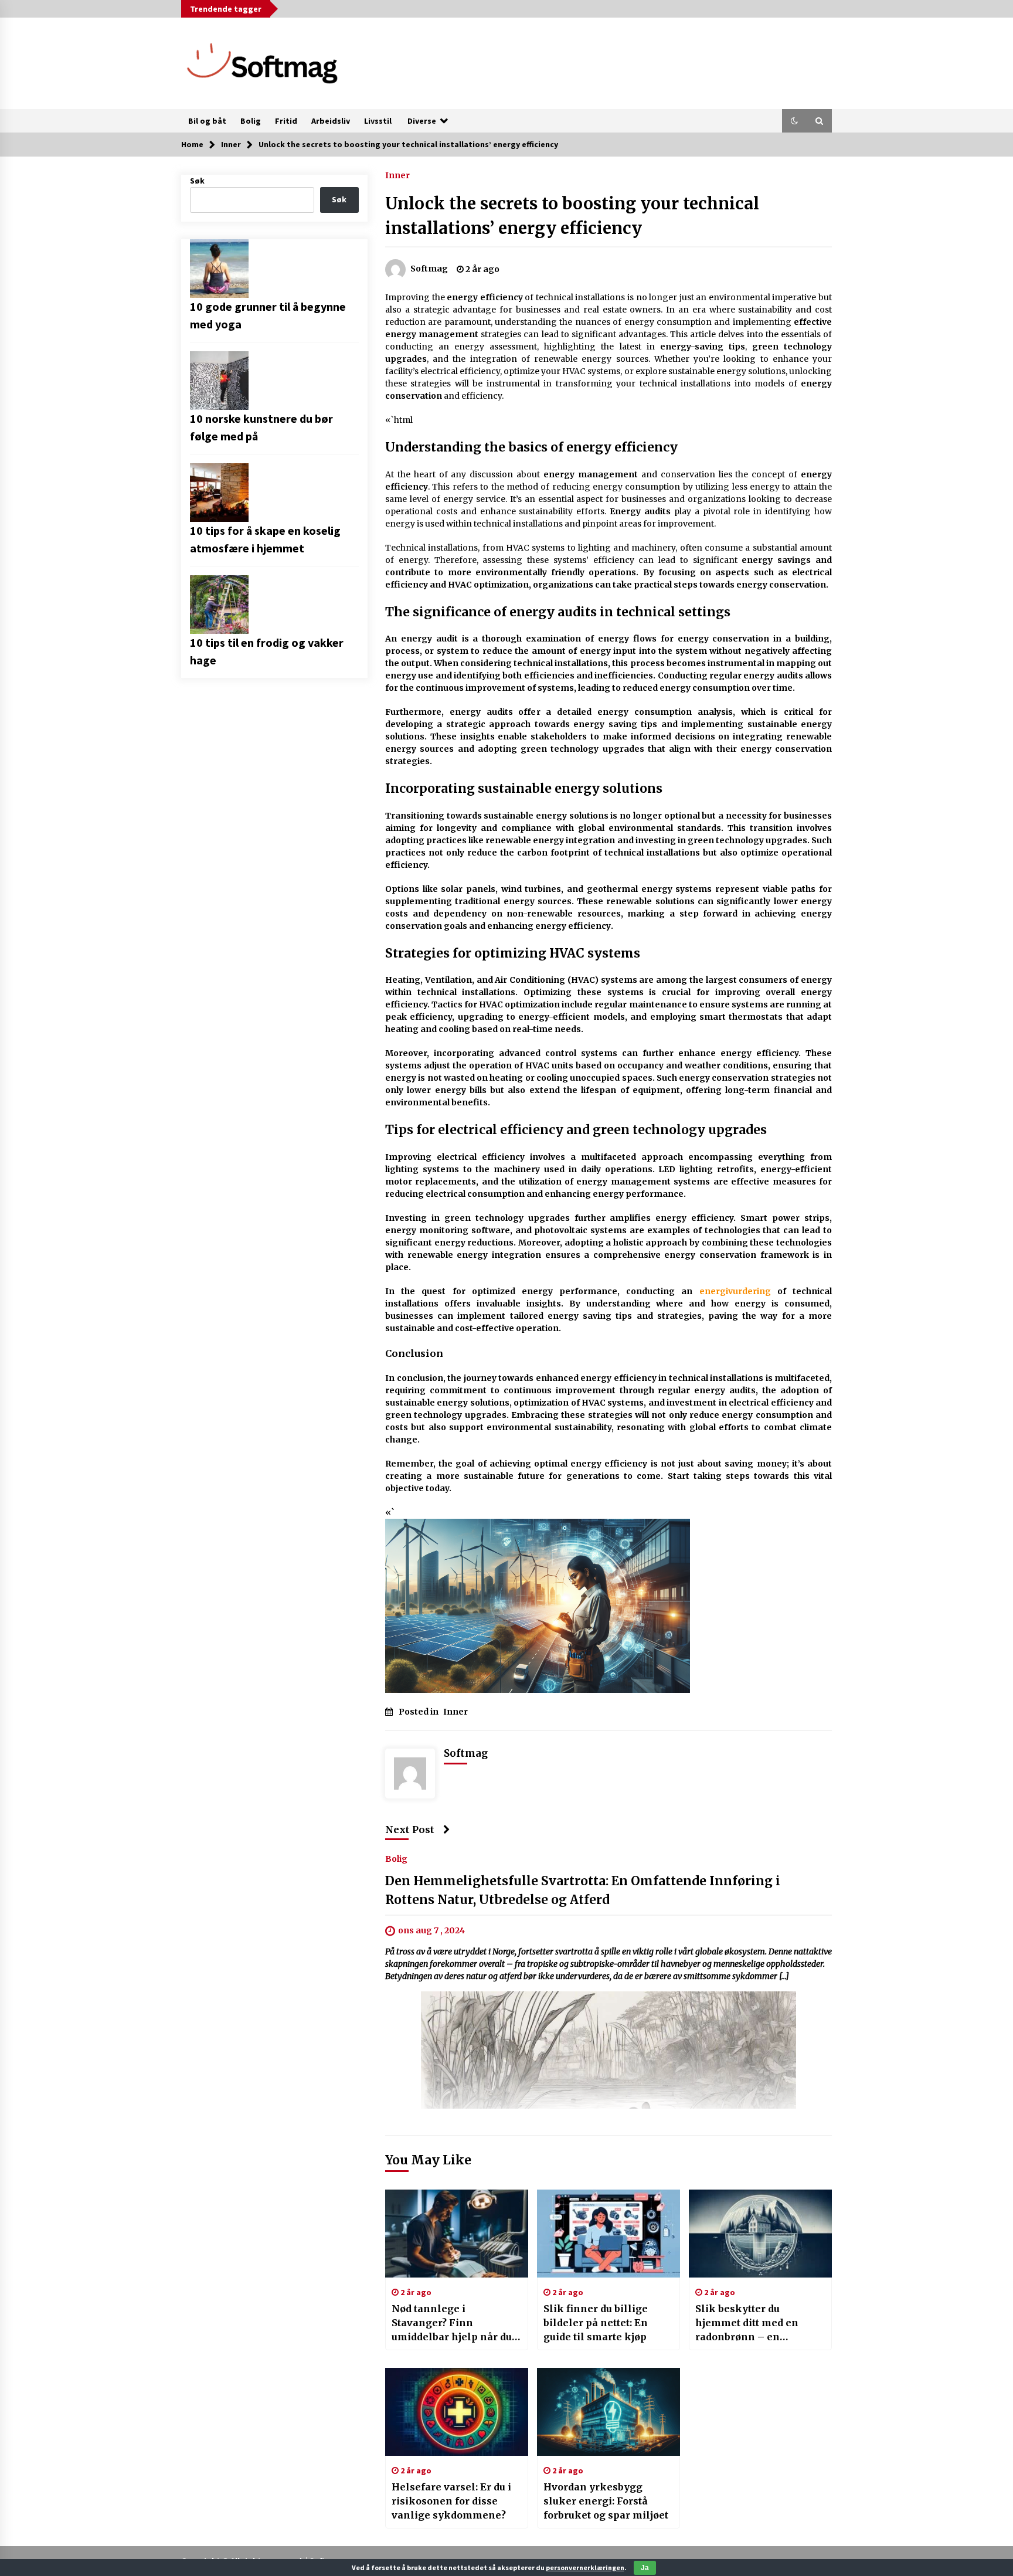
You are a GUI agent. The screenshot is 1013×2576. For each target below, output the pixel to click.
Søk (197, 181)
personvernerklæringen (585, 2567)
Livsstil (378, 121)
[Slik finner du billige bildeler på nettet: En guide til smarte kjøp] (609, 2234)
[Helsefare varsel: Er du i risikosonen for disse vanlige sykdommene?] (457, 2412)
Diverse (422, 121)
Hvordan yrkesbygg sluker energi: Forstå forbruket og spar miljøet (606, 2501)
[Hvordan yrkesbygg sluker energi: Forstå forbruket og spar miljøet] (609, 2412)
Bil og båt (207, 121)
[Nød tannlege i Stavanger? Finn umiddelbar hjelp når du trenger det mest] (457, 2234)
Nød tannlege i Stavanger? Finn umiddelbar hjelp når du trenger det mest (452, 2323)
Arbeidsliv (331, 121)
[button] (794, 121)
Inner (397, 175)
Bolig (251, 121)
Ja (645, 2568)
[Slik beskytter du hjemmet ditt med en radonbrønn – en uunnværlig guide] (760, 2234)
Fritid (286, 121)
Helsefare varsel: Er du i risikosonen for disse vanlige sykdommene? (451, 2501)
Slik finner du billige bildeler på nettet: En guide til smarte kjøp (596, 2323)
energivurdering (735, 1291)
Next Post (410, 1830)
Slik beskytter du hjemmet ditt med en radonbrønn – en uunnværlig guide (747, 2323)
